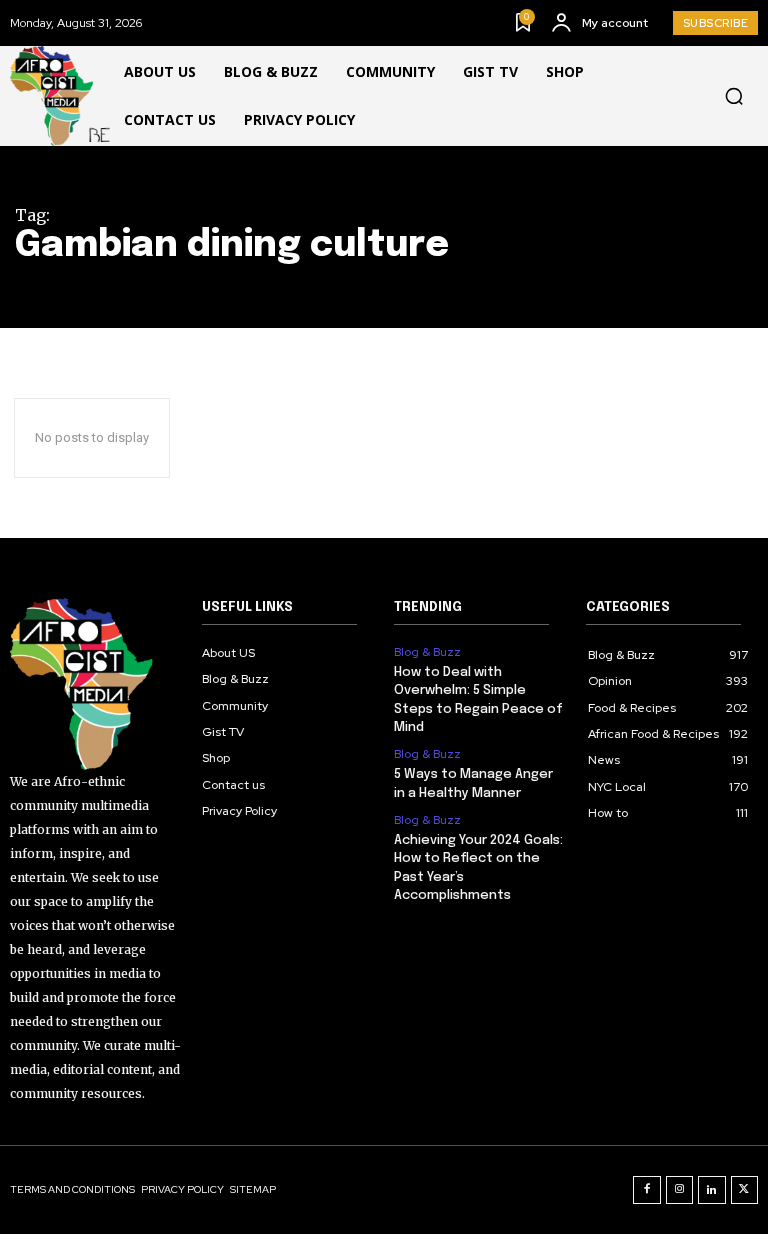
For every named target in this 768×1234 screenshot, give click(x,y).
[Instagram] (680, 1190)
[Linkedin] (712, 1190)
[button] (734, 96)
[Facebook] (647, 1190)
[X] (745, 1190)
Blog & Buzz (427, 652)
